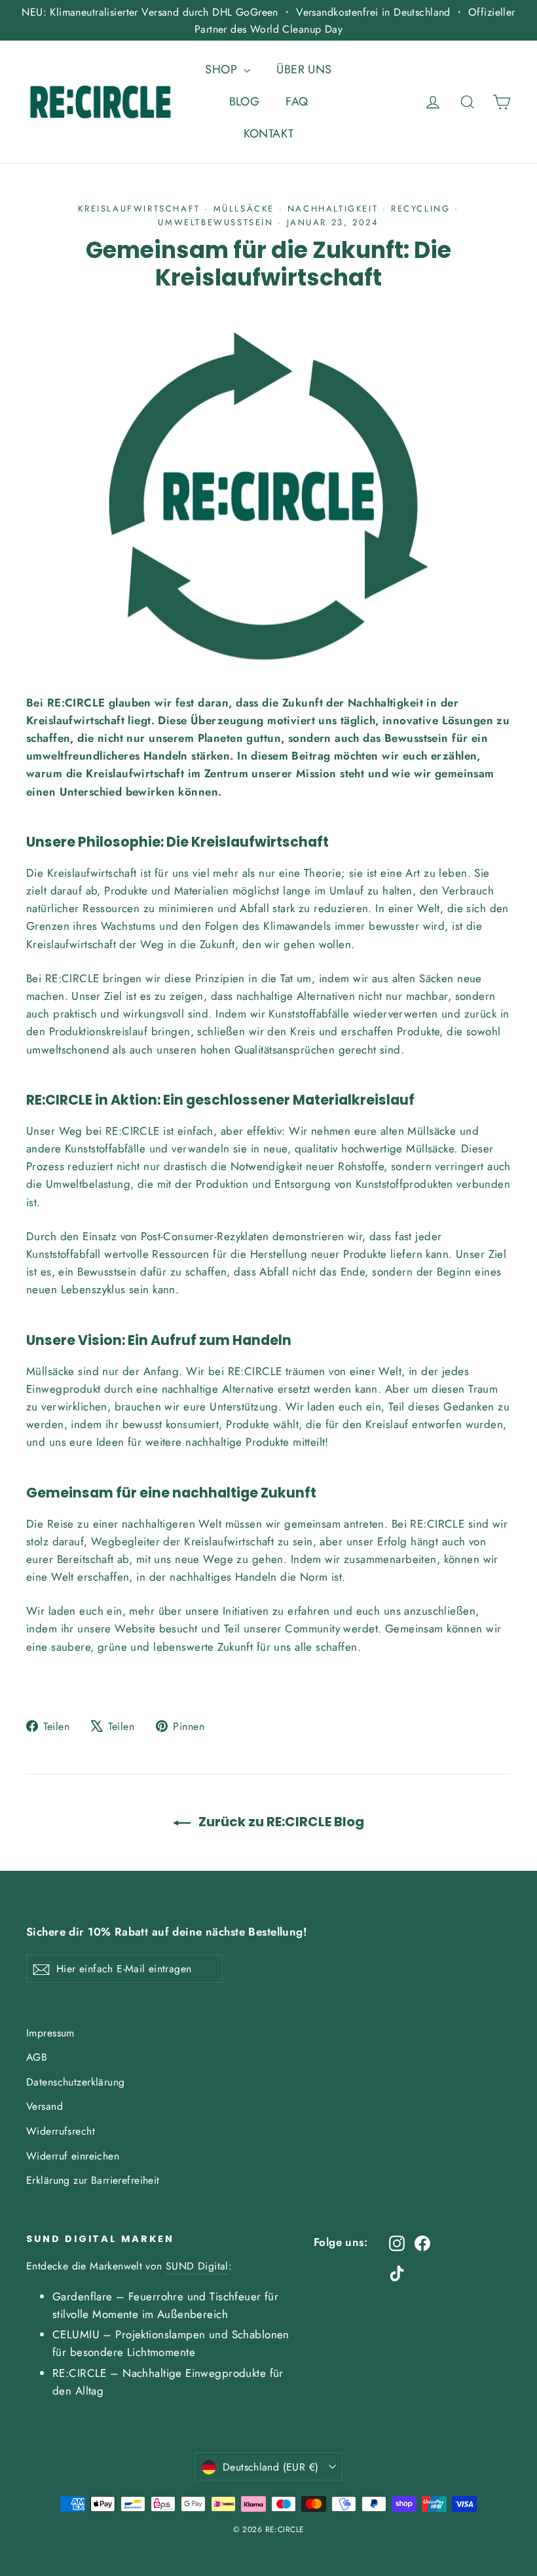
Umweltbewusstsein (215, 222)
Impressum (50, 2033)
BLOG (245, 101)
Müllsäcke (244, 209)
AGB (37, 2057)
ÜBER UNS (304, 69)
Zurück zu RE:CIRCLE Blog (280, 1822)
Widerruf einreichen (73, 2156)
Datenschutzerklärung (76, 2082)
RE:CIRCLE (80, 2373)
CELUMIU (76, 2334)
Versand (45, 2106)
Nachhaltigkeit (333, 209)
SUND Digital (197, 2266)
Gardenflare (83, 2296)
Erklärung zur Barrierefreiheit (93, 2180)
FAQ (297, 101)
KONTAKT (269, 134)
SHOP (223, 69)
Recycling (420, 209)
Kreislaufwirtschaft (139, 209)
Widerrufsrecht (61, 2131)
